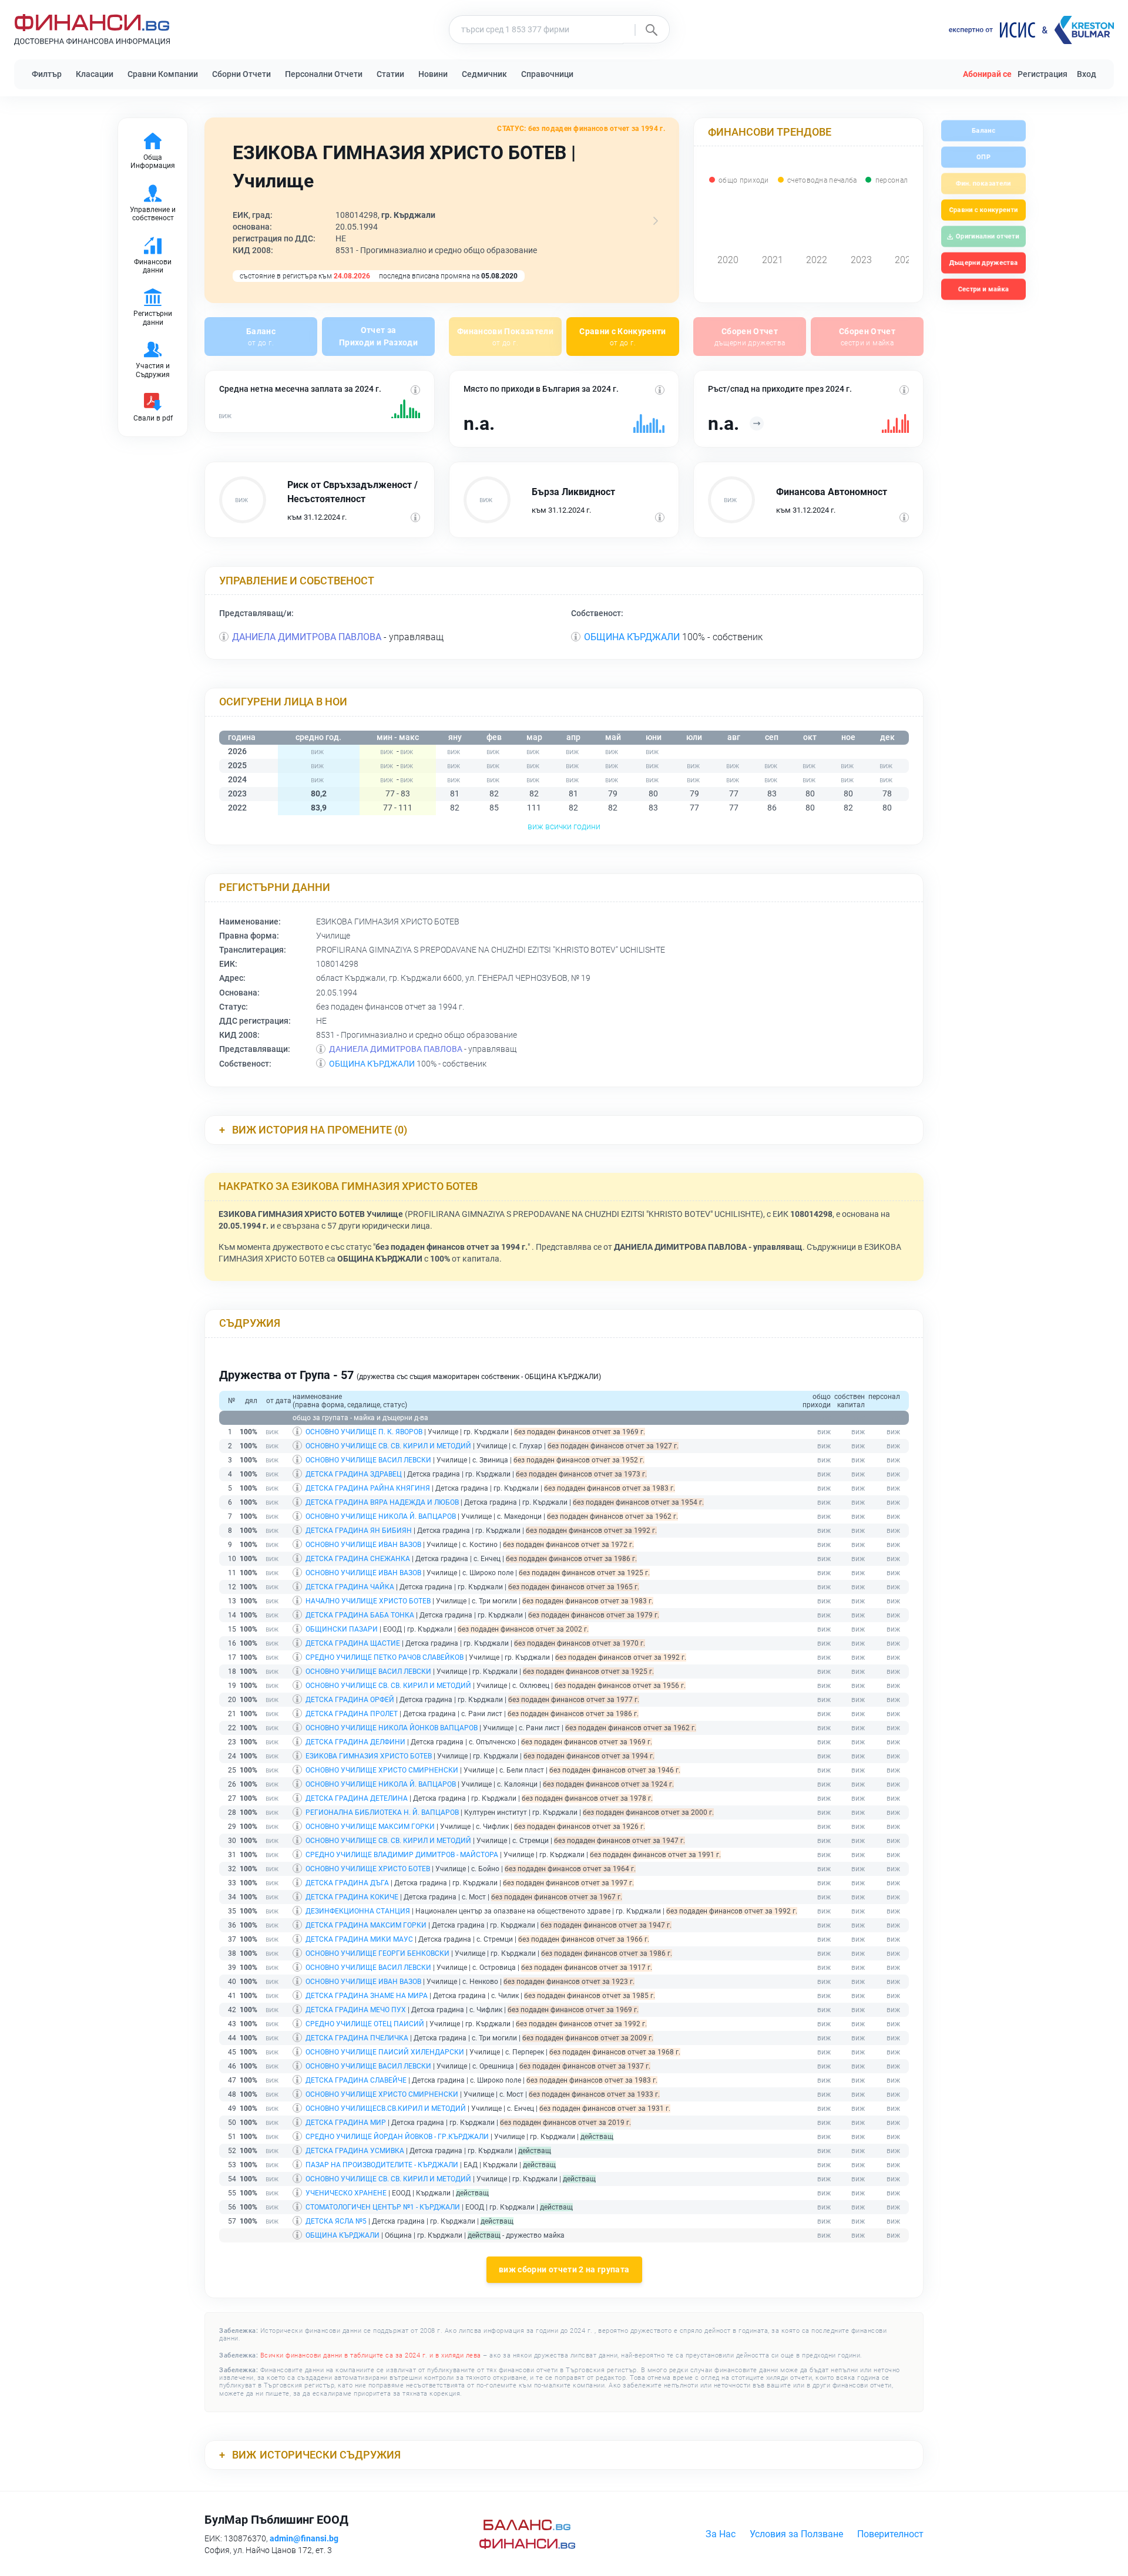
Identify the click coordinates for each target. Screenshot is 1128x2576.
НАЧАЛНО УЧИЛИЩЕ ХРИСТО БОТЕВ (368, 1601)
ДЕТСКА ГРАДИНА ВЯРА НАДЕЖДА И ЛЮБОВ (382, 1502)
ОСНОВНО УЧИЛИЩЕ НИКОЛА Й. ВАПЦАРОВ (381, 1516)
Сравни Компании (163, 74)
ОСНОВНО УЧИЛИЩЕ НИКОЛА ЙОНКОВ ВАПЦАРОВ (392, 1728)
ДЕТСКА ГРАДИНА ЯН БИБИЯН (359, 1531)
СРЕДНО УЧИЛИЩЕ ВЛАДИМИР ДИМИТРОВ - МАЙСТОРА (402, 1855)
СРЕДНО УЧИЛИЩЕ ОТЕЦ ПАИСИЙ (365, 2024)
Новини (433, 74)
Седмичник (484, 74)
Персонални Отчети (324, 74)
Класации (95, 74)
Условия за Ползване (796, 2534)
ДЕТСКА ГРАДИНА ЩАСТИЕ (353, 1643)
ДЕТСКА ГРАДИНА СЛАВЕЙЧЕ (356, 2080)
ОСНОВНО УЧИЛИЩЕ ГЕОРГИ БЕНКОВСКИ (377, 1953)
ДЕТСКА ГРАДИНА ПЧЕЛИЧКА (357, 2038)
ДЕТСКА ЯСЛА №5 (336, 2221)
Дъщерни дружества (983, 263)
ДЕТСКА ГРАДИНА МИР (346, 2123)
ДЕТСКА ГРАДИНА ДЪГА (347, 1883)
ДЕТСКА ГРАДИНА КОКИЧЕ (352, 1897)
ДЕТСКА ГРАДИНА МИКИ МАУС (359, 1939)
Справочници (547, 74)
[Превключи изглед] (656, 221)
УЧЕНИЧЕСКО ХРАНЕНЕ (346, 2193)
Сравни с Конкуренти (623, 337)
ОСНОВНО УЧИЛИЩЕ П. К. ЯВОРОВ (364, 1432)
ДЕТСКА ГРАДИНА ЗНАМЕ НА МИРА (367, 1996)
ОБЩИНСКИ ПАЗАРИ (342, 1629)
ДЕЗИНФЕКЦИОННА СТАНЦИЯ (358, 1911)
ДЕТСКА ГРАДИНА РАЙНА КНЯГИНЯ (368, 1488)
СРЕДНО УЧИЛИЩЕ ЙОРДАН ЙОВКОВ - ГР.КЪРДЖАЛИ (397, 2137)
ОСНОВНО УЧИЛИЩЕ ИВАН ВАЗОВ (363, 1545)
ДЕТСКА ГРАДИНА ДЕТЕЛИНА (357, 1798)
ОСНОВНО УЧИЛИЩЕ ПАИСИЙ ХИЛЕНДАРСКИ (385, 2052)
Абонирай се (987, 74)
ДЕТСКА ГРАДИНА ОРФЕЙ (350, 1700)
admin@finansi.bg (304, 2538)
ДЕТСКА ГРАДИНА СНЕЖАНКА (358, 1559)
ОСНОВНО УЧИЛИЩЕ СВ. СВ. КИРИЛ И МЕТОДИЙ (388, 1446)
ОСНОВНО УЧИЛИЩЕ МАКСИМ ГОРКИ (370, 1827)
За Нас (721, 2534)
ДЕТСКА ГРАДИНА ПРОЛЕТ (352, 1714)
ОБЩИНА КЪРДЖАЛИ (632, 637)
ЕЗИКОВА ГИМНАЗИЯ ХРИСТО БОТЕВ (369, 1756)
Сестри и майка (983, 289)
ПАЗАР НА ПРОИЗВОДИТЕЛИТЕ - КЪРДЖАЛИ (382, 2165)
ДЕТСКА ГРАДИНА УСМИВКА (355, 2151)
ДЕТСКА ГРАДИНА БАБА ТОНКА (360, 1615)
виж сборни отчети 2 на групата (564, 2270)
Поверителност (890, 2534)
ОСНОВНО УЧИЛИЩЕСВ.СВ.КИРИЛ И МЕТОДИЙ (386, 2108)
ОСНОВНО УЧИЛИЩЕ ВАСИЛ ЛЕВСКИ (368, 1460)
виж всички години (564, 826)
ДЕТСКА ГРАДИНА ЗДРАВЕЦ (354, 1474)
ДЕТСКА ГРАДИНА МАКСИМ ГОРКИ (366, 1925)
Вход (1087, 74)
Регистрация (1043, 74)
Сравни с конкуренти (983, 210)
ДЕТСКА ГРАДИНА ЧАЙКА (350, 1587)
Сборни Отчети (241, 74)
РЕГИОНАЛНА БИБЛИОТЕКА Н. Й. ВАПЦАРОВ (382, 1812)
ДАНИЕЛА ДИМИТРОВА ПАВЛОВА (307, 637)
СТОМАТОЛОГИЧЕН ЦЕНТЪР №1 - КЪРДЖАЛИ (383, 2207)
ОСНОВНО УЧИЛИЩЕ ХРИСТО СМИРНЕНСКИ (382, 1770)
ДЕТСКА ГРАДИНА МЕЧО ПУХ (356, 2010)
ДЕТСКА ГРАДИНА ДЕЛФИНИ (355, 1742)
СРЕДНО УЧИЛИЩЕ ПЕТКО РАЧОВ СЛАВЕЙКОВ (385, 1657)
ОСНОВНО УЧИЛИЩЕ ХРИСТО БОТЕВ (368, 1869)
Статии (390, 74)
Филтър (47, 74)
